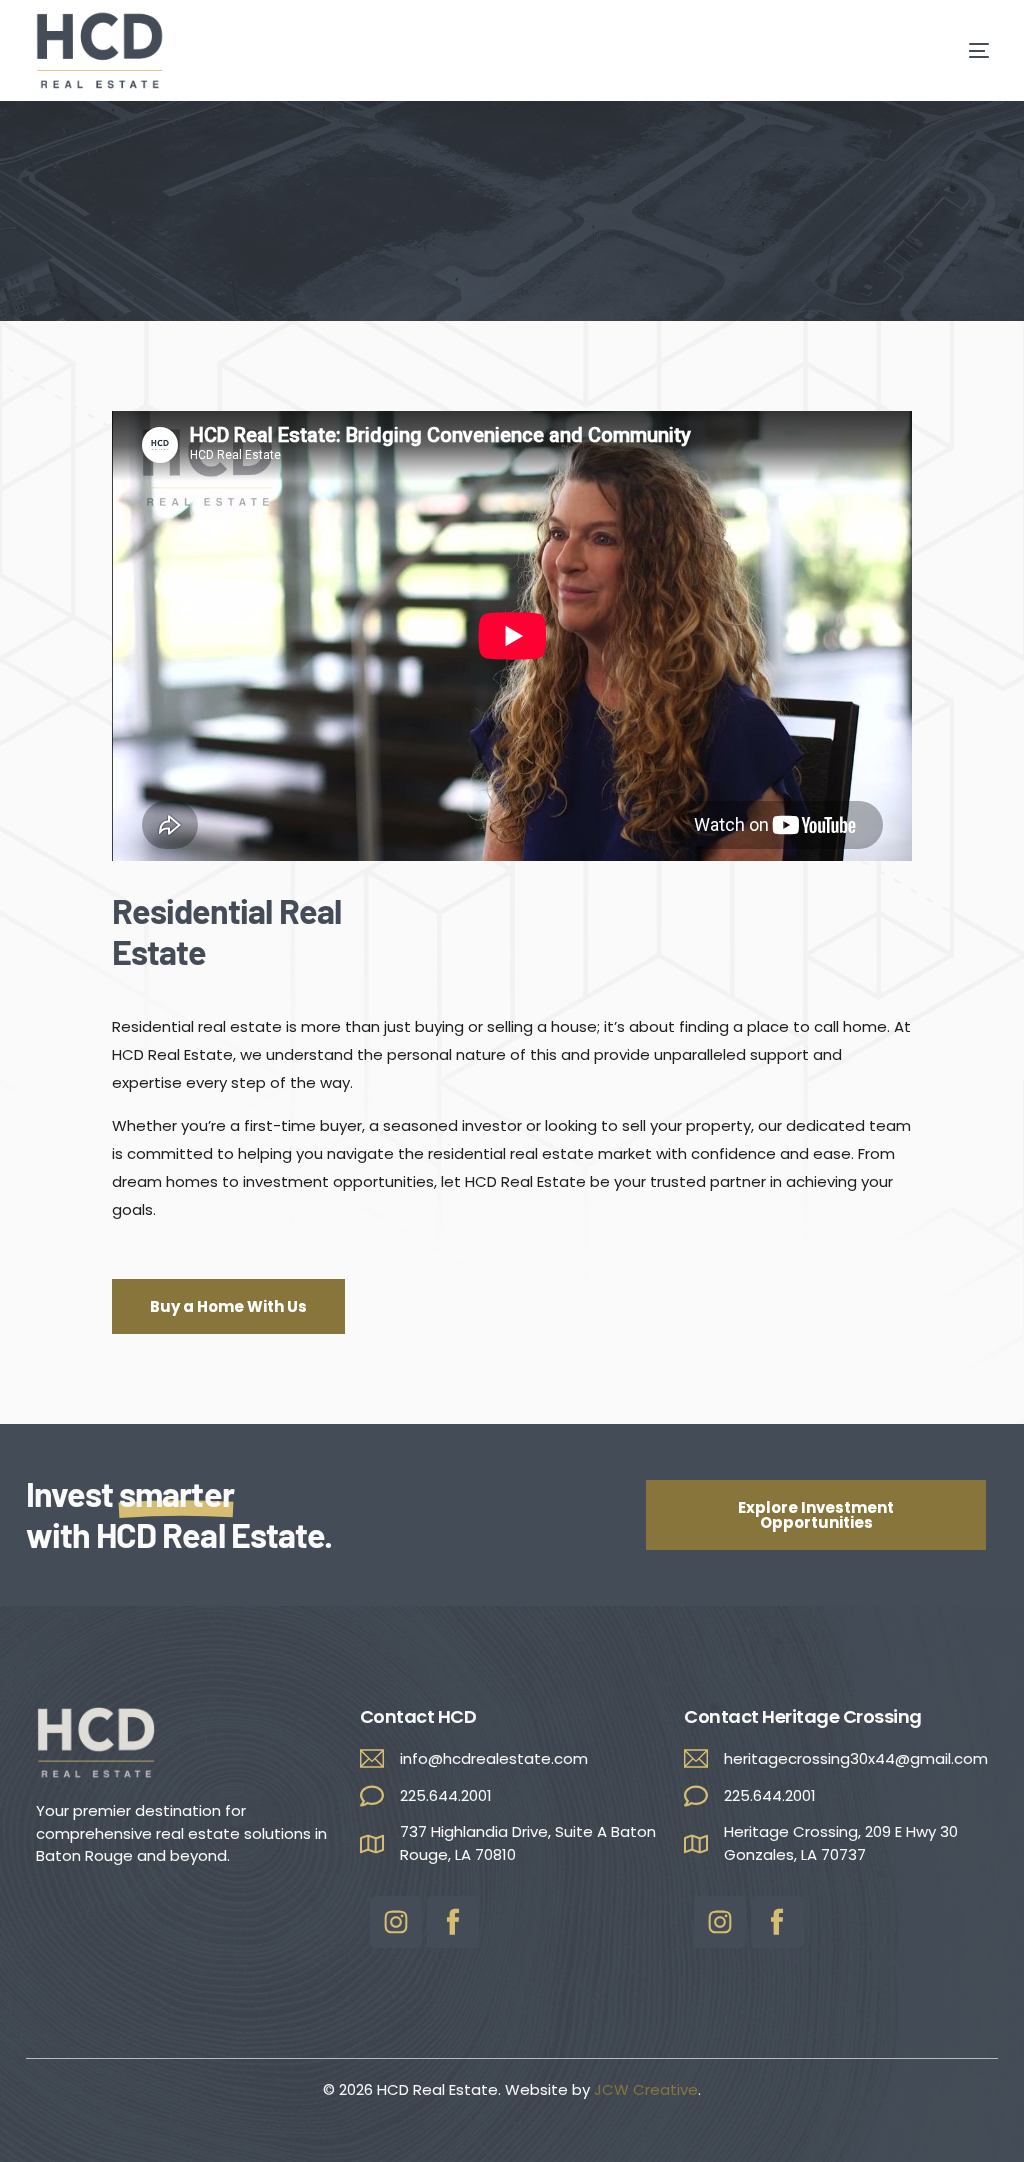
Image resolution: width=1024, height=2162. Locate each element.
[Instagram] (396, 1922)
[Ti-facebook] (453, 1922)
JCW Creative (646, 2089)
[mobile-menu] (949, 51)
